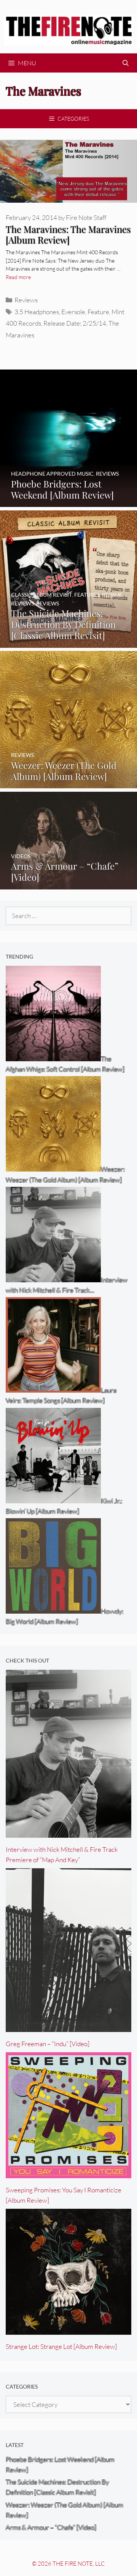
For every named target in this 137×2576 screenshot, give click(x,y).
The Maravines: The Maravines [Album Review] (68, 235)
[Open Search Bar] (125, 63)
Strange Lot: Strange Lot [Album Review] (61, 2346)
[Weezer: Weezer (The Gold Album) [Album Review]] (68, 783)
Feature (98, 312)
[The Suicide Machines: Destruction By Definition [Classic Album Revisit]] (68, 643)
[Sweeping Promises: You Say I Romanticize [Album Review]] (68, 2173)
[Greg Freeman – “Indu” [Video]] (68, 2027)
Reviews (26, 300)
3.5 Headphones (37, 312)
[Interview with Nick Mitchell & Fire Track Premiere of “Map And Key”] (68, 1833)
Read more (18, 277)
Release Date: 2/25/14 (75, 323)
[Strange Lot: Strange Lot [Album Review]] (68, 2330)
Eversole (73, 312)
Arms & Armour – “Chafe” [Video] (51, 2527)
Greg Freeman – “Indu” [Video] (48, 2044)
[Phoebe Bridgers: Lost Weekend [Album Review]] (68, 502)
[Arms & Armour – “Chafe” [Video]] (68, 884)
